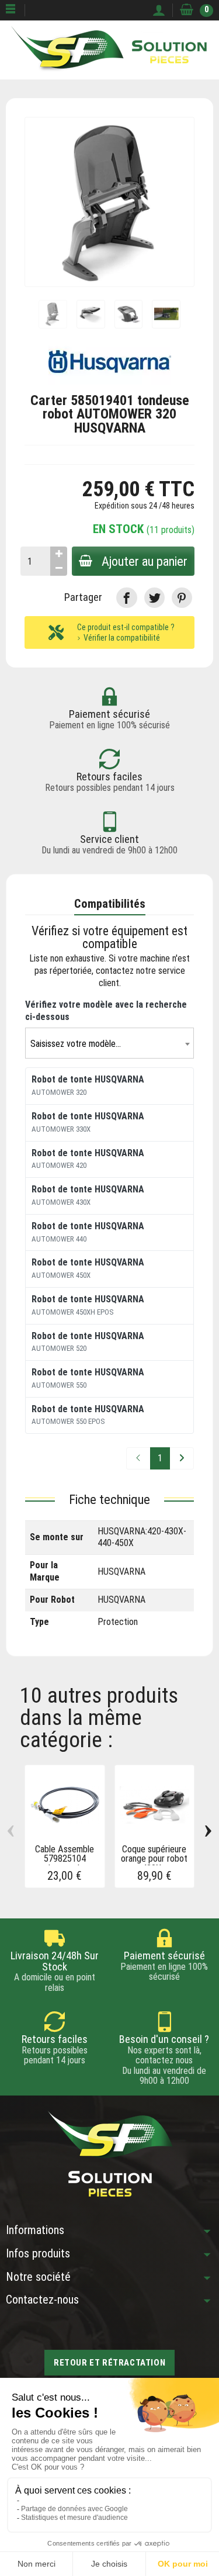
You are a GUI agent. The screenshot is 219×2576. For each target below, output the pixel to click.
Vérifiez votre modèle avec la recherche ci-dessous (106, 1011)
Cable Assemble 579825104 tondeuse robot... (65, 1859)
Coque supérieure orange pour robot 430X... (154, 1859)
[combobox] (109, 1043)
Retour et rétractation (109, 2363)
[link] (126, 598)
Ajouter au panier (145, 561)
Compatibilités (110, 904)
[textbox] (109, 1044)
